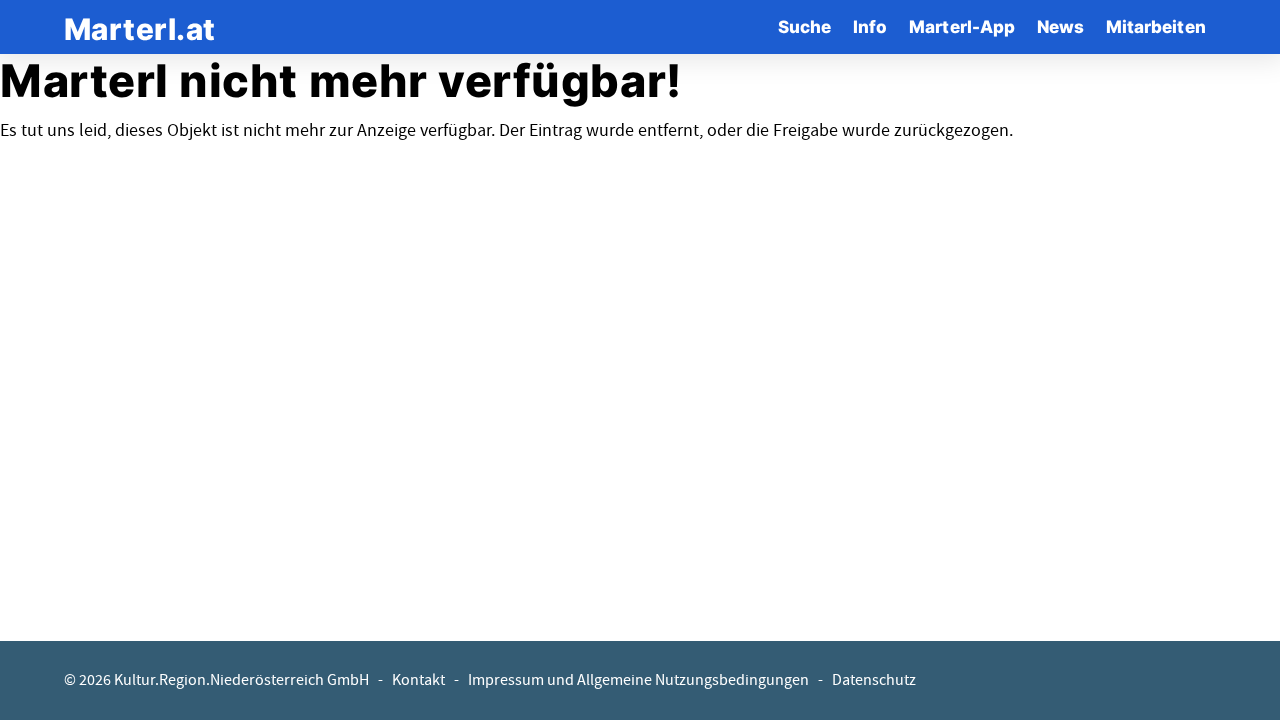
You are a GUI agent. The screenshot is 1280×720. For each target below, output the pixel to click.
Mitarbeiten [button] (1156, 26)
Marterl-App (962, 26)
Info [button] (870, 26)
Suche (804, 26)
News (1060, 26)
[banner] (140, 26)
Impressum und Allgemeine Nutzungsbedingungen (638, 680)
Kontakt (418, 680)
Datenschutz (874, 680)
